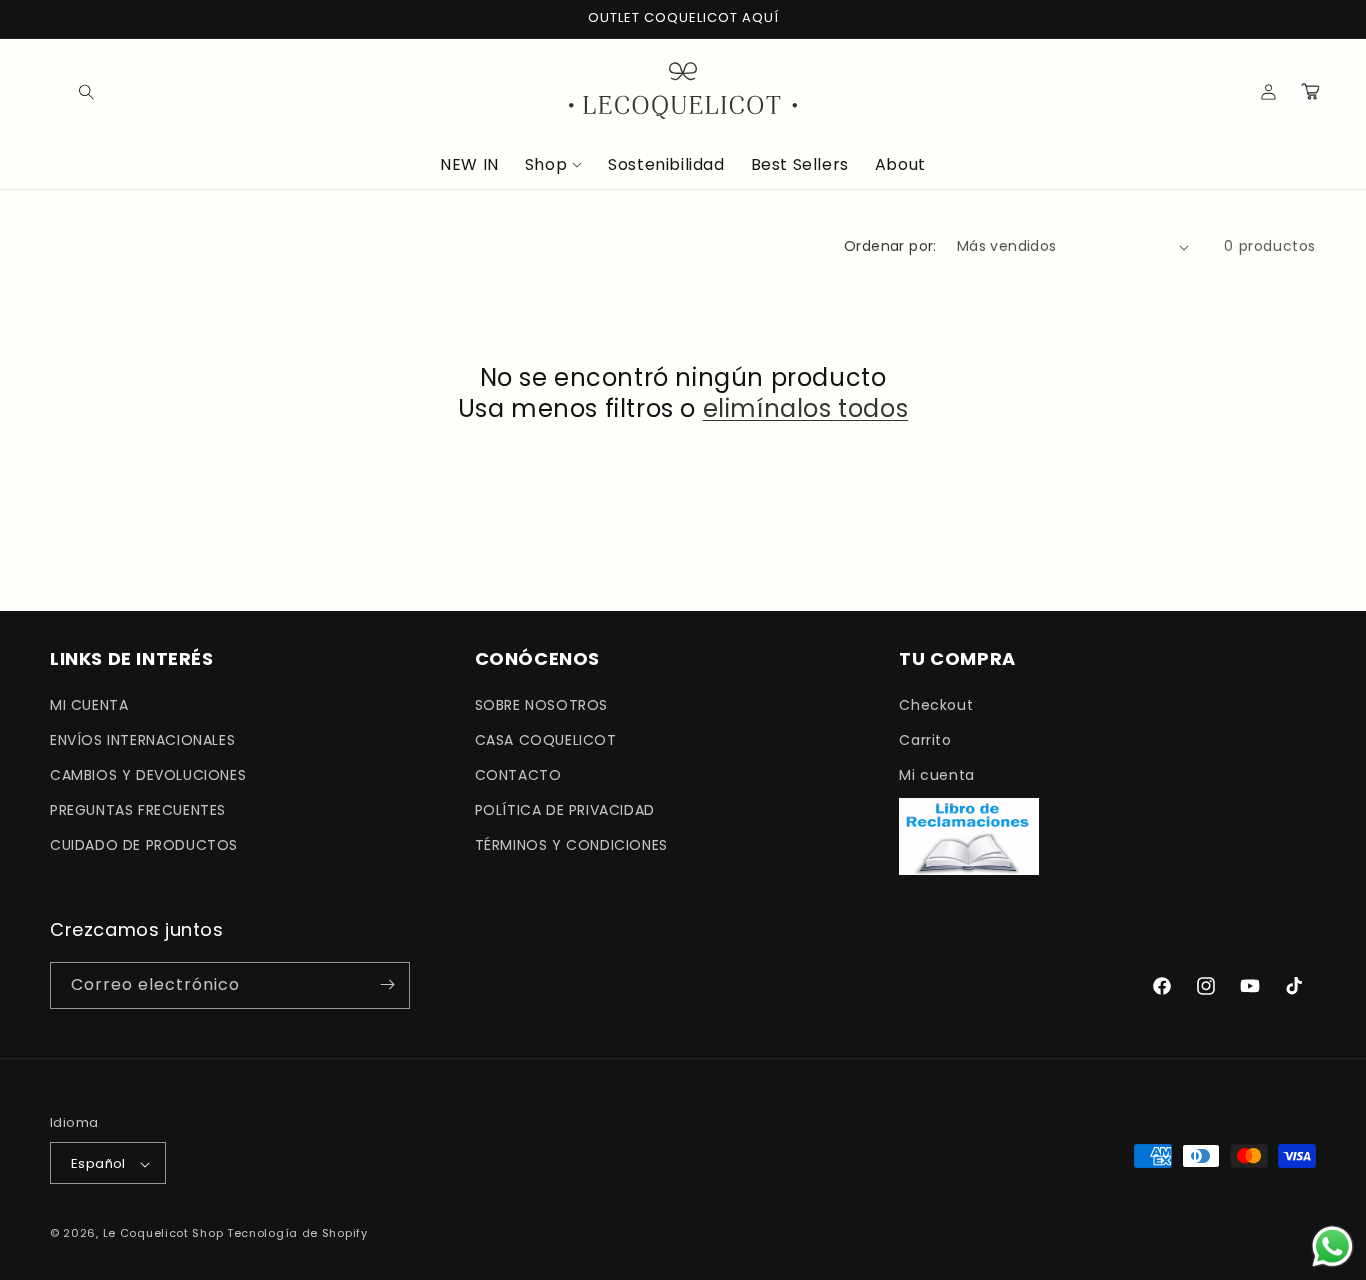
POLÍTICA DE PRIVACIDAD (565, 809)
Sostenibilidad (666, 165)
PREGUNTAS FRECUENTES (138, 809)
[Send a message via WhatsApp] (1332, 1246)
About (900, 165)
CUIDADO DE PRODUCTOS (144, 845)
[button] (72, 91)
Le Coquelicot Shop (163, 1234)
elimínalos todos (806, 408)
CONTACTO (518, 774)
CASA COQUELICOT (546, 739)
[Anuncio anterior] (57, 19)
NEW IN (469, 165)
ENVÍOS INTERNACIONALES (142, 739)
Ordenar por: (890, 246)
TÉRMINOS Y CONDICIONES (571, 845)
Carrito (925, 739)
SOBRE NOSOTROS (541, 704)
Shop (546, 165)
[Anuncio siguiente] (1309, 19)
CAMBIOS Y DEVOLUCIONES (148, 774)
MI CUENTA (89, 704)
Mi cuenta (936, 774)
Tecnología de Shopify (297, 1234)
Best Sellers (800, 165)
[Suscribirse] (387, 984)
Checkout (936, 704)
